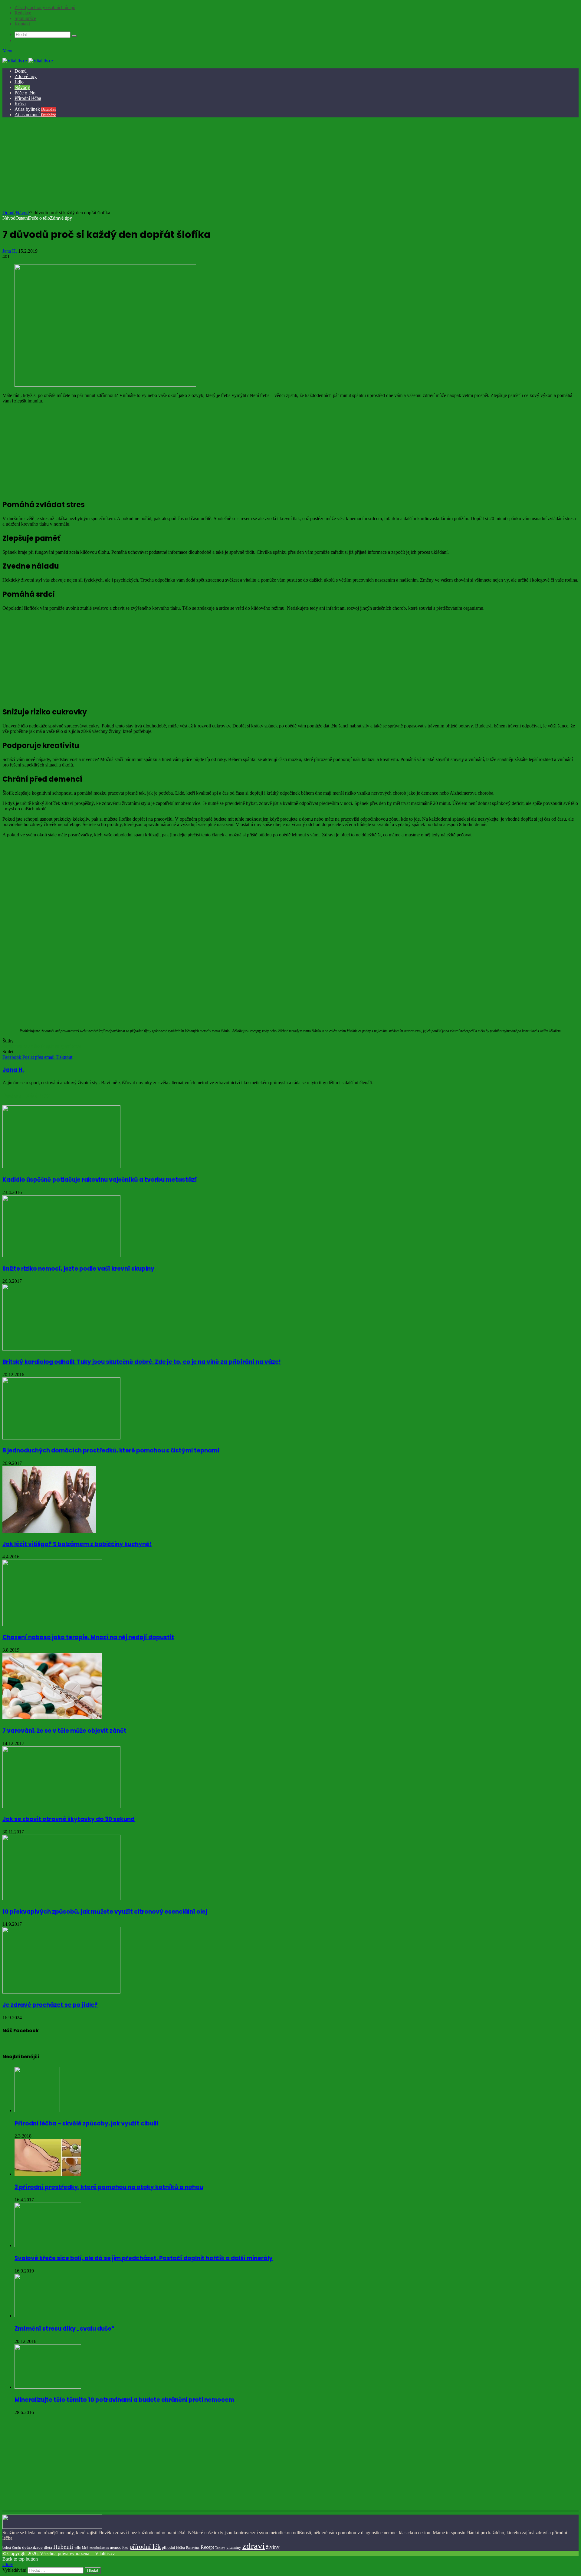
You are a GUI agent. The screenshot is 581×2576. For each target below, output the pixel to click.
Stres (76, 1046)
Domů (21, 71)
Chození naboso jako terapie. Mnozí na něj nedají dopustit (88, 1637)
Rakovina (193, 2548)
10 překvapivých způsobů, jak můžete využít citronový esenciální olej (105, 1912)
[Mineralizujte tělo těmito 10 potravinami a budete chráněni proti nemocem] (48, 2387)
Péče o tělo (25, 93)
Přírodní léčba (28, 98)
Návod (22, 213)
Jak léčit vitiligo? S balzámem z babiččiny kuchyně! (77, 1544)
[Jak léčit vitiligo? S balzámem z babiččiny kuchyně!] (49, 1531)
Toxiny (220, 2548)
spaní (66, 1046)
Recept (207, 2547)
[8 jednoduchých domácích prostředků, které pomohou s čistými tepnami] (61, 1438)
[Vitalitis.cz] (28, 61)
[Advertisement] (290, 165)
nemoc (115, 2547)
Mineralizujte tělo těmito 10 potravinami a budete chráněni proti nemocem (124, 2400)
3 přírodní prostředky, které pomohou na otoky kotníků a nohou (109, 2187)
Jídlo (19, 82)
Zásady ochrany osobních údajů (45, 7)
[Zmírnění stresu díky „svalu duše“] (48, 2316)
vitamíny (234, 2547)
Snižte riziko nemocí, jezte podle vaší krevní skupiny (78, 1269)
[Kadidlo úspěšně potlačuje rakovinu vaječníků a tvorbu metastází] (61, 1167)
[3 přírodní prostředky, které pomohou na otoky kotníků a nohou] (48, 2174)
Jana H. (10, 251)
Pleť (125, 2548)
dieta (48, 2548)
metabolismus (99, 2548)
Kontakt (22, 24)
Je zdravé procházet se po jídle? (50, 2005)
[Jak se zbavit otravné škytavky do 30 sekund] (61, 1806)
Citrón (16, 2548)
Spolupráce (25, 18)
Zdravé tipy (26, 76)
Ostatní (22, 218)
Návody (22, 87)
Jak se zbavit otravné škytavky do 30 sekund (69, 1819)
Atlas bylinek (35, 109)
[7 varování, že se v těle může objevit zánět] (52, 1718)
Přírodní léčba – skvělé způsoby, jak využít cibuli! (87, 2123)
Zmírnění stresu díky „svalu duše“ (64, 2329)
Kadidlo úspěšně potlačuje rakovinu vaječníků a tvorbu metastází (100, 1180)
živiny (273, 2547)
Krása (20, 104)
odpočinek (12, 1046)
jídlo (78, 2548)
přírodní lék (145, 2546)
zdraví (254, 2546)
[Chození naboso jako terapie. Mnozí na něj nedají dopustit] (52, 1624)
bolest (7, 2548)
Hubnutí (63, 2547)
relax (28, 1046)
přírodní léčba (173, 2547)
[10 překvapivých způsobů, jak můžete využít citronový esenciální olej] (61, 1899)
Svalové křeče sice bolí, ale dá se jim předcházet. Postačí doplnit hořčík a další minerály (144, 2258)
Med (85, 2548)
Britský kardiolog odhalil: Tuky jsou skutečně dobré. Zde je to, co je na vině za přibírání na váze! (142, 1362)
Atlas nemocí (35, 115)
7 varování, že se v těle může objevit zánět (64, 1731)
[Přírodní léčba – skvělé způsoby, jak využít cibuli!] (37, 2110)
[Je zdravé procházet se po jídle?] (61, 1992)
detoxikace (32, 2547)
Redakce (23, 13)
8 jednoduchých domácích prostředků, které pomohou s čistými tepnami (111, 1450)
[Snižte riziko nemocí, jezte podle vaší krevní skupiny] (61, 1256)
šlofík (39, 1046)
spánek (53, 1046)
